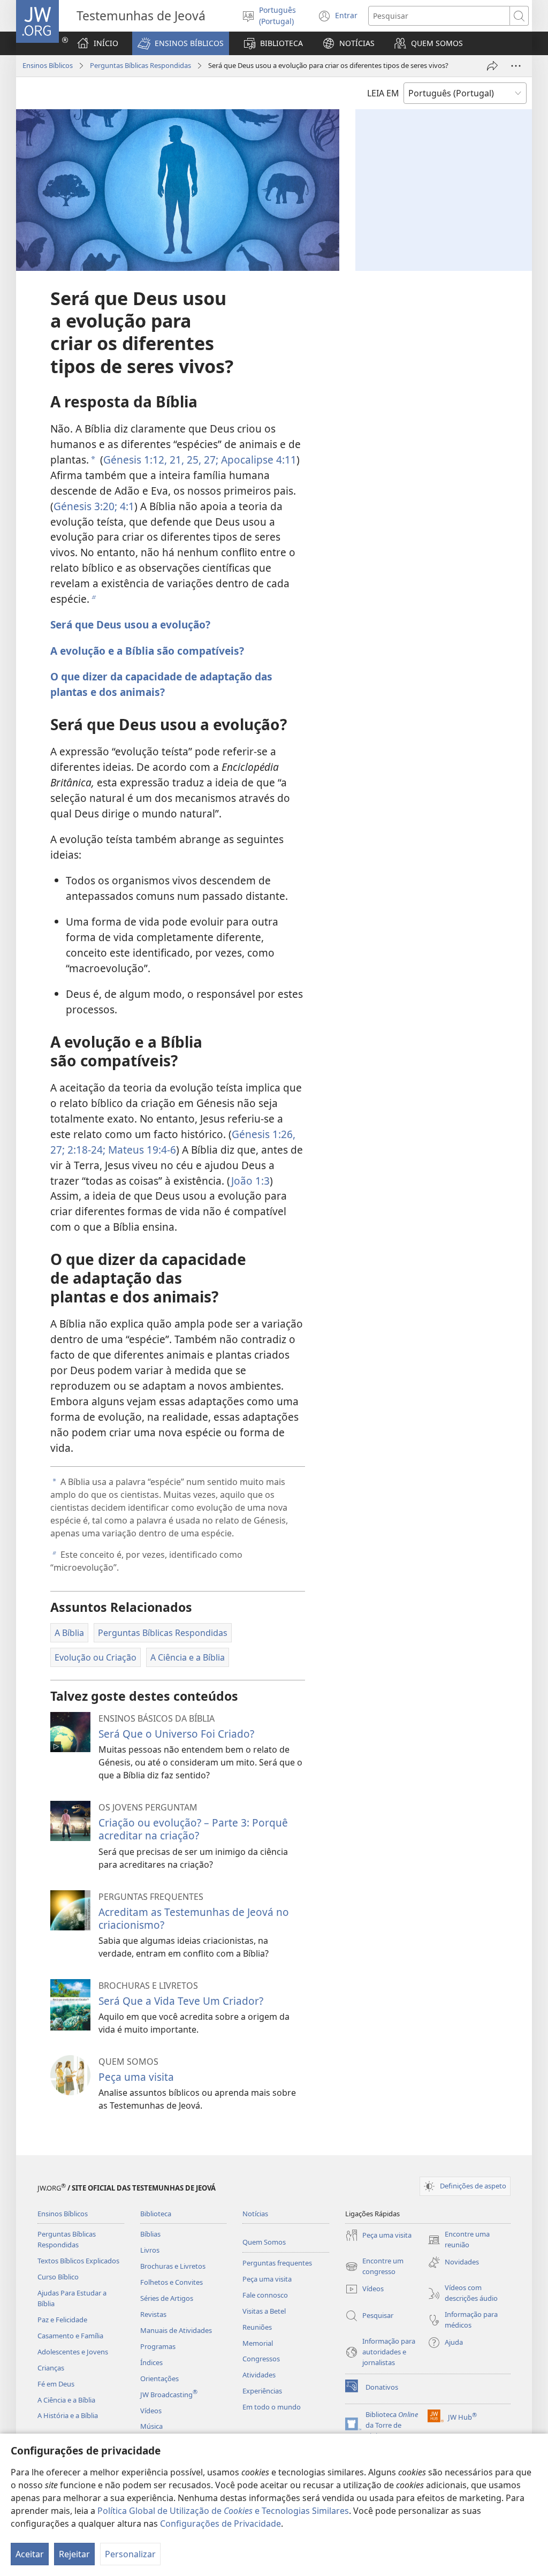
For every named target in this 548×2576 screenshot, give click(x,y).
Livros (150, 2250)
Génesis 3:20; (85, 506)
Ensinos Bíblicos (48, 65)
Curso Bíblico (58, 2277)
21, (176, 460)
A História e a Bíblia (68, 2415)
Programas (158, 2346)
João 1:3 (250, 1181)
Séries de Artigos (167, 2298)
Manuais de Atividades (176, 2330)
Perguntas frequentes (277, 2263)
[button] (181, 43)
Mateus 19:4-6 (141, 1150)
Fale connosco (265, 2295)
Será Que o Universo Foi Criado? (176, 1734)
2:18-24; (85, 1150)
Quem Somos (264, 2242)
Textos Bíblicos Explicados (78, 2261)
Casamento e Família (70, 2336)
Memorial (258, 2343)
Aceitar (30, 2554)
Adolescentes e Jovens (73, 2352)
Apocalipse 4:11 (257, 460)
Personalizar (130, 2554)
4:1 (126, 506)
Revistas (153, 2314)
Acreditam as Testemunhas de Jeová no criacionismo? (194, 1918)
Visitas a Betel (264, 2311)
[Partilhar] (492, 66)
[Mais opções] (516, 66)
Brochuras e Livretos (173, 2266)
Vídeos (151, 2411)
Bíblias (150, 2234)
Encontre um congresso (374, 2267)
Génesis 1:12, (135, 460)
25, (193, 460)
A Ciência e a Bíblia (66, 2400)
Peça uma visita (136, 2077)
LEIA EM (383, 93)
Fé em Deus (56, 2384)
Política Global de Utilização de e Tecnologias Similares (223, 2511)
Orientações (159, 2378)
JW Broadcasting (169, 2395)
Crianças (51, 2368)
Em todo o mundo (272, 2407)
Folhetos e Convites (172, 2282)
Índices (151, 2362)
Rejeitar (74, 2554)
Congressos (261, 2359)
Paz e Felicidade (62, 2320)
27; (210, 460)
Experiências (262, 2391)
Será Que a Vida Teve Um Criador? (181, 2001)
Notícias (255, 2214)
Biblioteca (156, 2214)
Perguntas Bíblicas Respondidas (140, 65)
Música (151, 2426)
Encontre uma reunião (459, 2240)
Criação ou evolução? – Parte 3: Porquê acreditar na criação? (193, 1829)
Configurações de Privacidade (220, 2524)
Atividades (259, 2375)
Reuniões (257, 2327)
